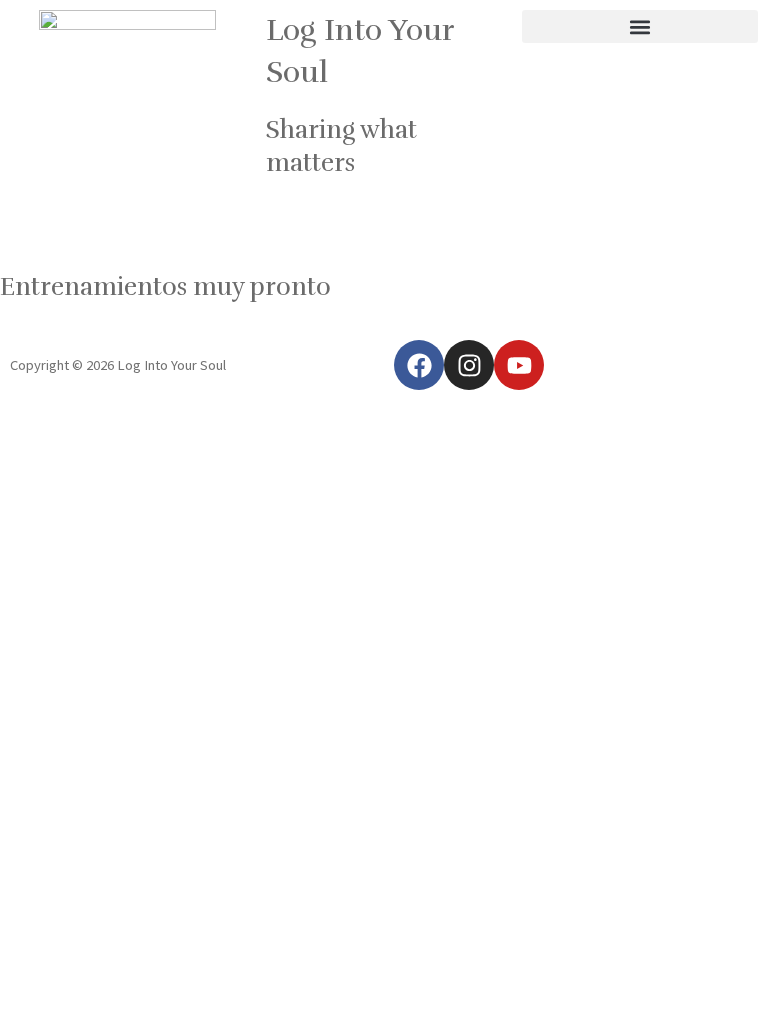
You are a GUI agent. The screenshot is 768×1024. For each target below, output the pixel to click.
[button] (640, 26)
